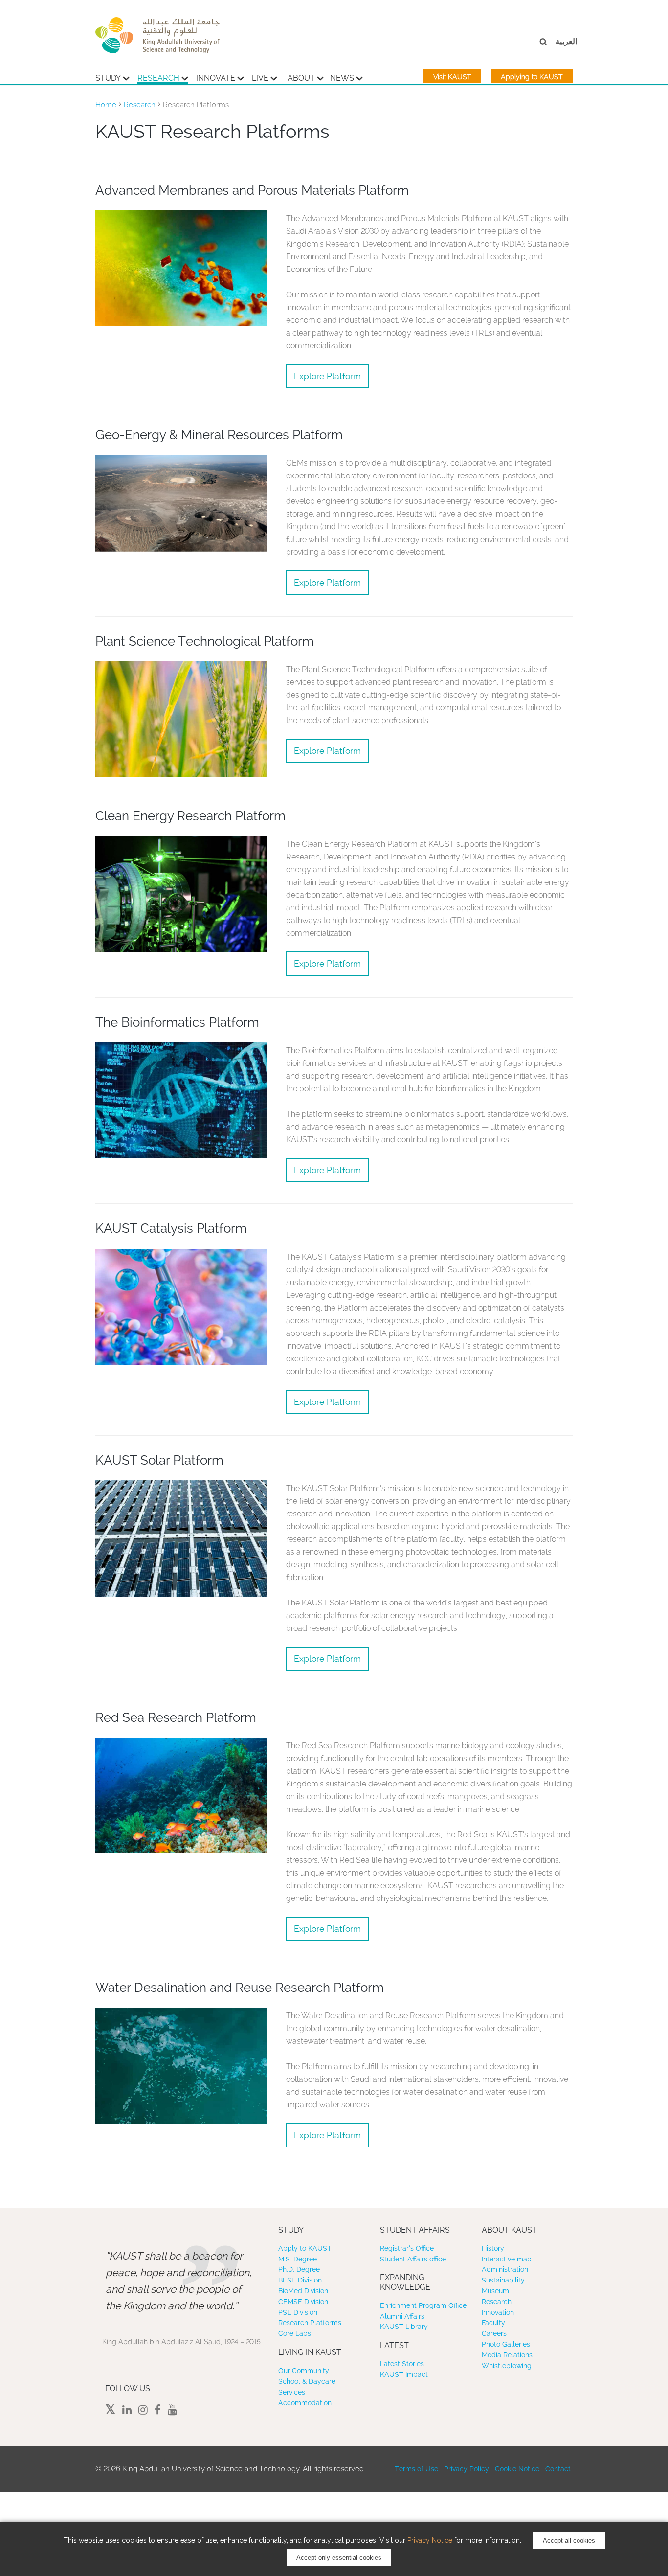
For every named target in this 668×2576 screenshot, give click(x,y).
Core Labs (295, 2333)
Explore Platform (327, 376)
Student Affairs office (413, 2259)
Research (158, 78)
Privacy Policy (467, 2469)
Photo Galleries (506, 2344)
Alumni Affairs (402, 2316)
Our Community (304, 2371)
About (301, 78)
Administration (505, 2269)
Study (108, 78)
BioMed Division (303, 2291)
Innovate (216, 78)
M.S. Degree (298, 2259)
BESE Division (300, 2280)
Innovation (498, 2312)
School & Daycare (307, 2381)
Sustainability (503, 2280)
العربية (566, 41)
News (342, 78)
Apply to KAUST (305, 2248)
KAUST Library (404, 2327)
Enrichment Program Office (423, 2305)
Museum (495, 2291)
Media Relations (507, 2355)
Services (292, 2392)
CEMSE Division (303, 2302)
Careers (494, 2333)
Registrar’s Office (407, 2248)
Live (260, 78)
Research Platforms (310, 2323)
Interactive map (507, 2259)
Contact (558, 2469)
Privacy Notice (430, 2540)
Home (106, 105)
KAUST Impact (404, 2374)
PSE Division (298, 2312)
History (493, 2248)
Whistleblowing (507, 2366)
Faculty (493, 2323)
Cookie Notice (517, 2469)
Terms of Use (416, 2469)
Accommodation (305, 2403)
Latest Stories (402, 2364)
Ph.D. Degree (299, 2269)
